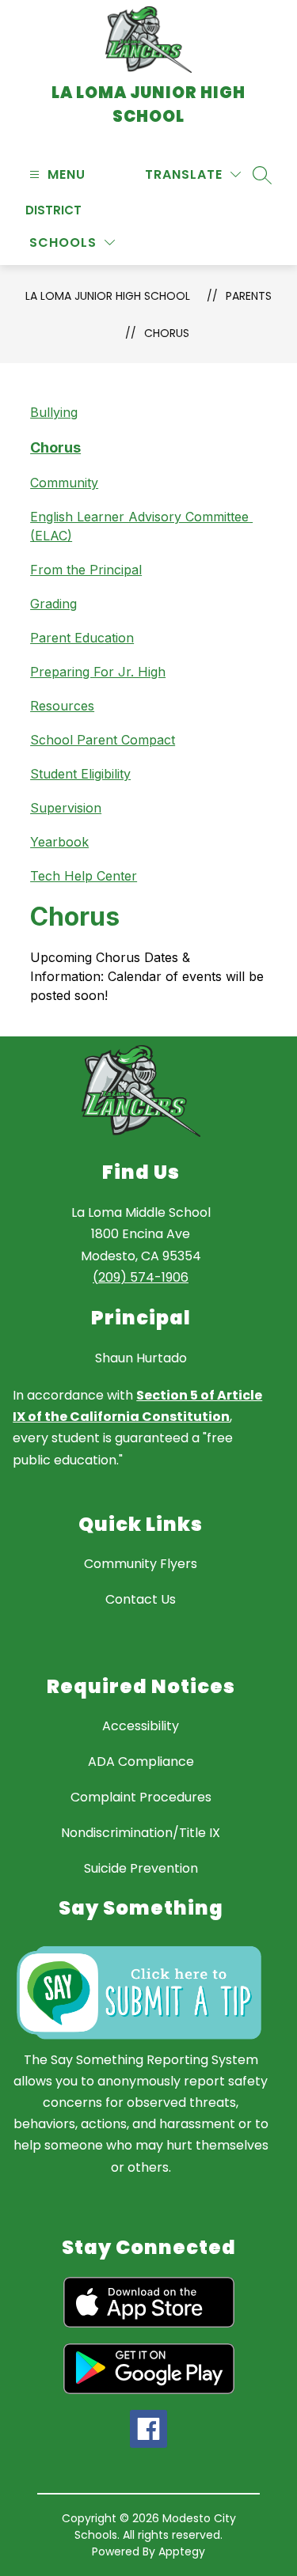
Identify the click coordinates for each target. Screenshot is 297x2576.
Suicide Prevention (141, 1868)
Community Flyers (141, 1564)
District (53, 210)
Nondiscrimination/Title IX (141, 1833)
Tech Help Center (84, 876)
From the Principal (86, 570)
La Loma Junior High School (108, 296)
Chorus (167, 333)
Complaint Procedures (141, 1797)
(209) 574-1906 (141, 1277)
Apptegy (182, 2551)
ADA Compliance (141, 1762)
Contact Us (141, 1599)
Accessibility (141, 1726)
